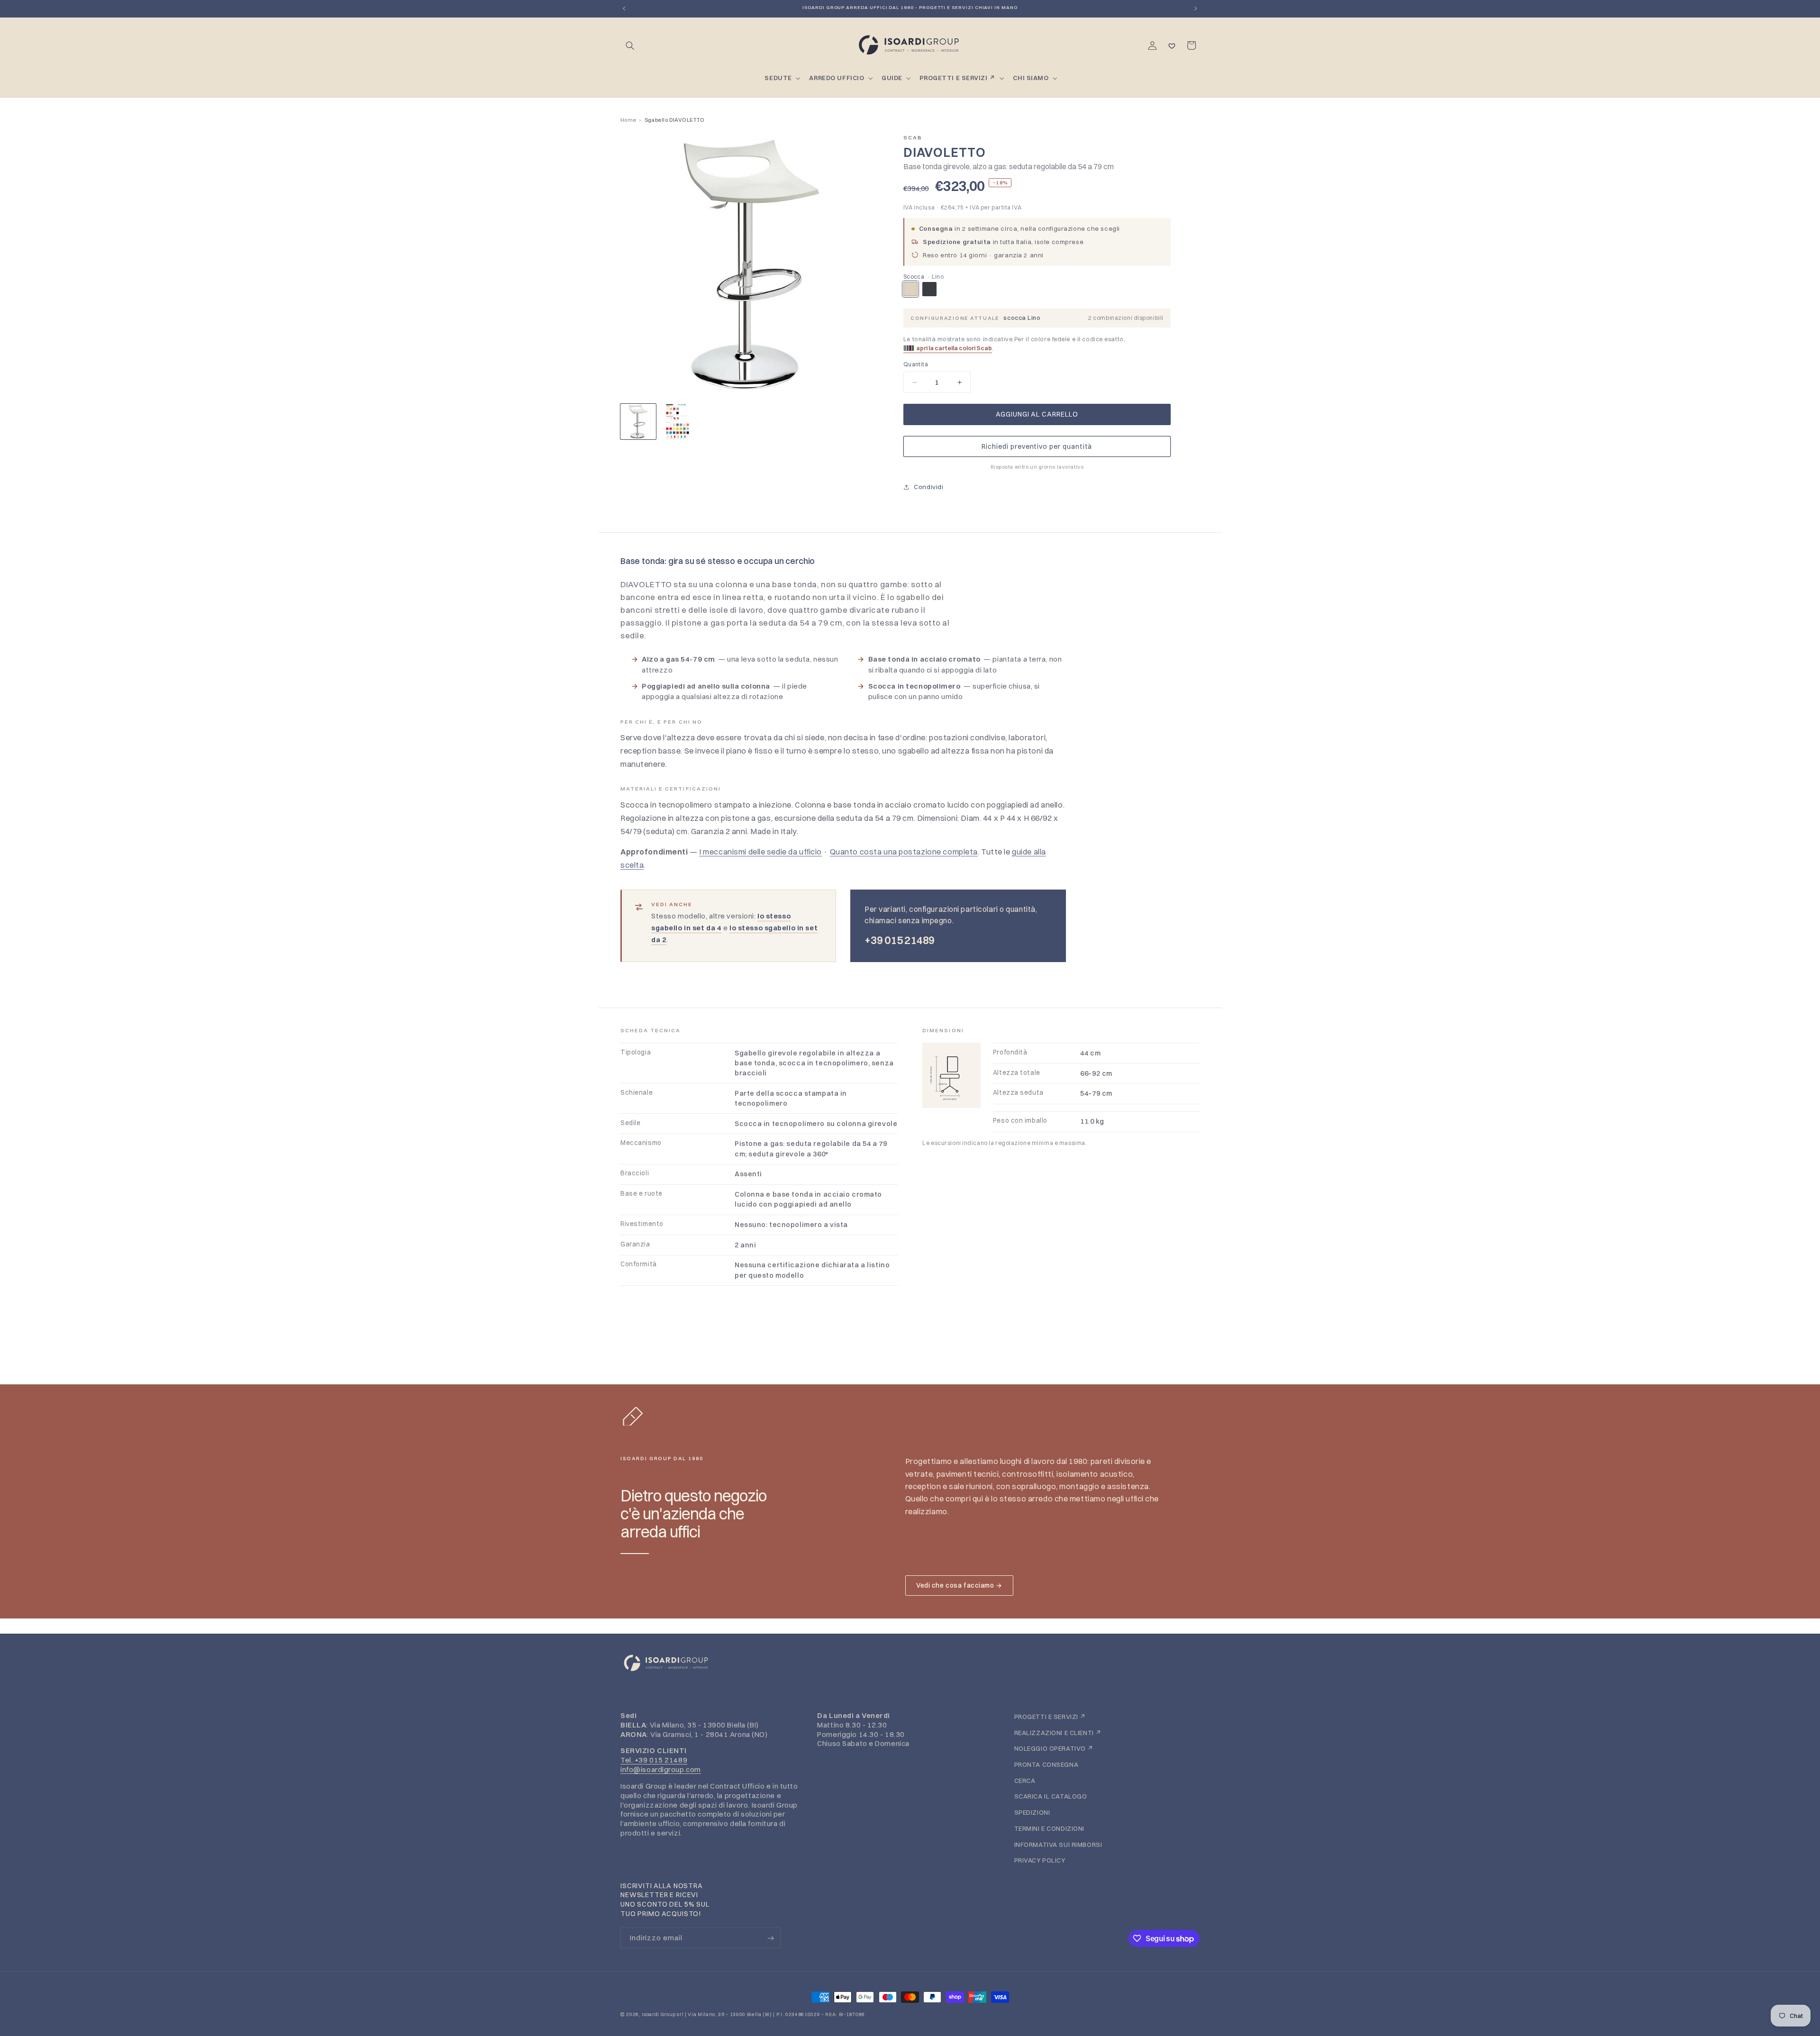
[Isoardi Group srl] (910, 1663)
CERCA (1025, 1780)
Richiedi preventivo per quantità (1037, 446)
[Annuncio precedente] (624, 9)
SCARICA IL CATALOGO (1051, 1796)
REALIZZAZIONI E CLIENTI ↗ (1058, 1732)
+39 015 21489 (900, 940)
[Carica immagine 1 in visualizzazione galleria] (638, 422)
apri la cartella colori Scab (954, 348)
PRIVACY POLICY (1040, 1860)
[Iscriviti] (770, 1938)
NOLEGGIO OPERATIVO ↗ (1054, 1748)
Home (628, 120)
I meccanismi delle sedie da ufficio (760, 852)
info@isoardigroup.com (661, 1769)
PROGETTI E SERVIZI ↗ (1050, 1716)
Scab (913, 137)
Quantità (916, 364)
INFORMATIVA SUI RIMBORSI (1058, 1844)
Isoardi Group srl (663, 2014)
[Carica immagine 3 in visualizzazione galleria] (678, 422)
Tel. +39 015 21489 (654, 1760)
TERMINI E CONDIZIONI (1049, 1828)
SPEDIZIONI (1032, 1812)
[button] (630, 45)
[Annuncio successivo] (1196, 9)
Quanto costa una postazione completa (904, 852)
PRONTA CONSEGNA (1046, 1764)
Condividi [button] (928, 487)
